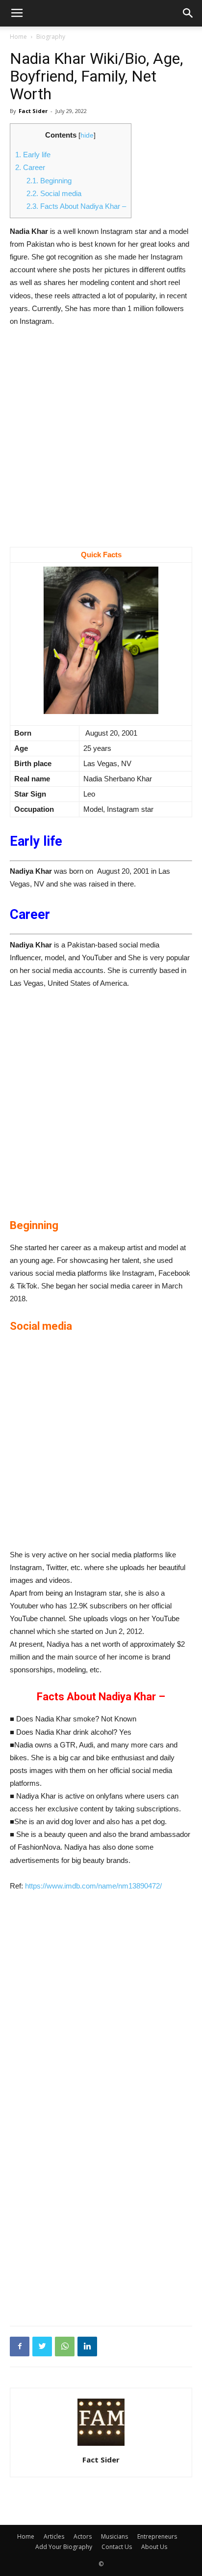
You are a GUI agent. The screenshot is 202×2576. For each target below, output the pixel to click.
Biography (51, 37)
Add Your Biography (64, 2547)
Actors (83, 2536)
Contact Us (117, 2547)
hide (87, 135)
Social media (54, 193)
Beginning (49, 181)
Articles (54, 2536)
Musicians (114, 2536)
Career (30, 167)
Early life (33, 155)
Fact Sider (33, 111)
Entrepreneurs (157, 2536)
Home (18, 37)
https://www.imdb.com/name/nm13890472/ (93, 1886)
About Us (154, 2547)
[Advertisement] (101, 442)
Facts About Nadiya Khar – (76, 206)
